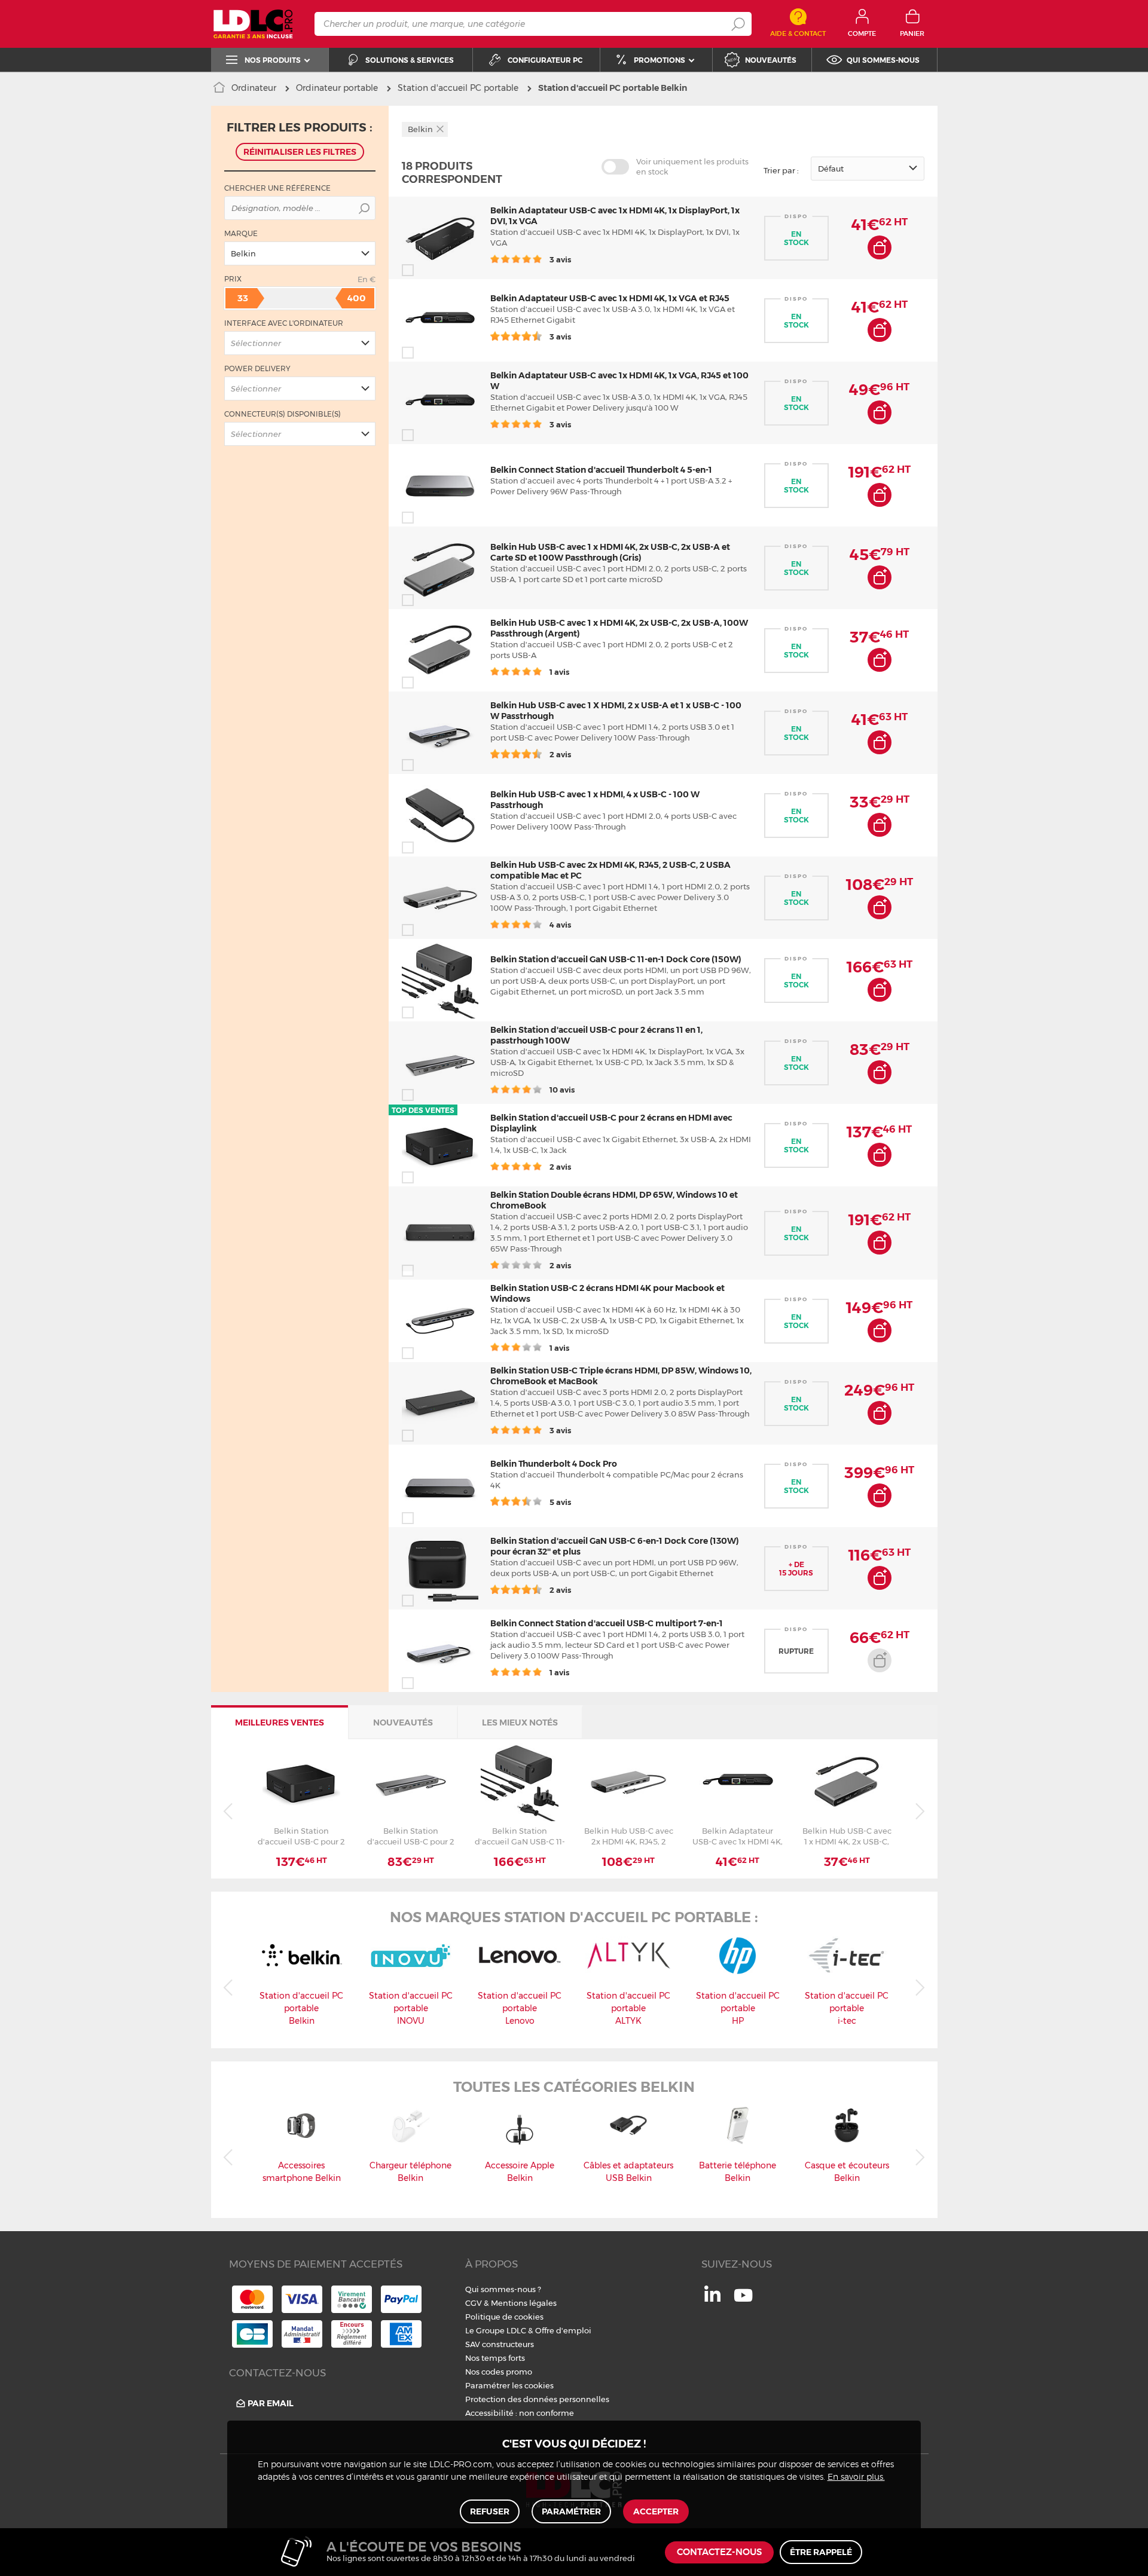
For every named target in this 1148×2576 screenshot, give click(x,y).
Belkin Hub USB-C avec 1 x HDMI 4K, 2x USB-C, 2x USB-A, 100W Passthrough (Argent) (847, 1836)
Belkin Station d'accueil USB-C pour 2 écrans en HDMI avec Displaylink (301, 1836)
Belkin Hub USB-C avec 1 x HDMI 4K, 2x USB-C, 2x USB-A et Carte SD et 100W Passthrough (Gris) (610, 552)
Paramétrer (571, 2511)
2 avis (559, 754)
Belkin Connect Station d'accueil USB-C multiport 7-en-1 (607, 1623)
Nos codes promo (499, 2372)
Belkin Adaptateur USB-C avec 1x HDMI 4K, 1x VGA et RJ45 (610, 298)
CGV (474, 2303)
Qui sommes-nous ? (503, 2289)
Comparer (429, 270)
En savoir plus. (856, 2477)
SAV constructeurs (500, 2344)
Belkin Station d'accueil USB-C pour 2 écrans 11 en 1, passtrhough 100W (411, 1836)
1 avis (558, 672)
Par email (271, 2403)
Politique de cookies (504, 2317)
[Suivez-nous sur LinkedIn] (712, 2299)
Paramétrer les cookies (509, 2385)
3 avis (559, 259)
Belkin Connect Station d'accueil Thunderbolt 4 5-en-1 (601, 470)
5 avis (559, 1502)
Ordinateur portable (337, 88)
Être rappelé (821, 2552)
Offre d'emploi (563, 2330)
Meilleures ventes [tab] (280, 1723)
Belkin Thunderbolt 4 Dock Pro (554, 1464)
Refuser (490, 2511)
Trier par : (781, 170)
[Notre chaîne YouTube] (743, 2302)
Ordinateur (254, 88)
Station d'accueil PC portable (458, 88)
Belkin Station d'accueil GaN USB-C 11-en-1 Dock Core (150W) (616, 959)
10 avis (561, 1090)
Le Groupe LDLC (496, 2330)
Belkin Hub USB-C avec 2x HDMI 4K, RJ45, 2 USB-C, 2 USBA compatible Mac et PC (629, 1836)
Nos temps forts (495, 2358)
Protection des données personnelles (537, 2399)
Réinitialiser (300, 152)
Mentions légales (524, 2303)
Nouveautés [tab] (403, 1723)
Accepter (656, 2511)
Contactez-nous (719, 2552)
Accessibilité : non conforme (520, 2413)
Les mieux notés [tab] (520, 1723)
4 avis (559, 925)
